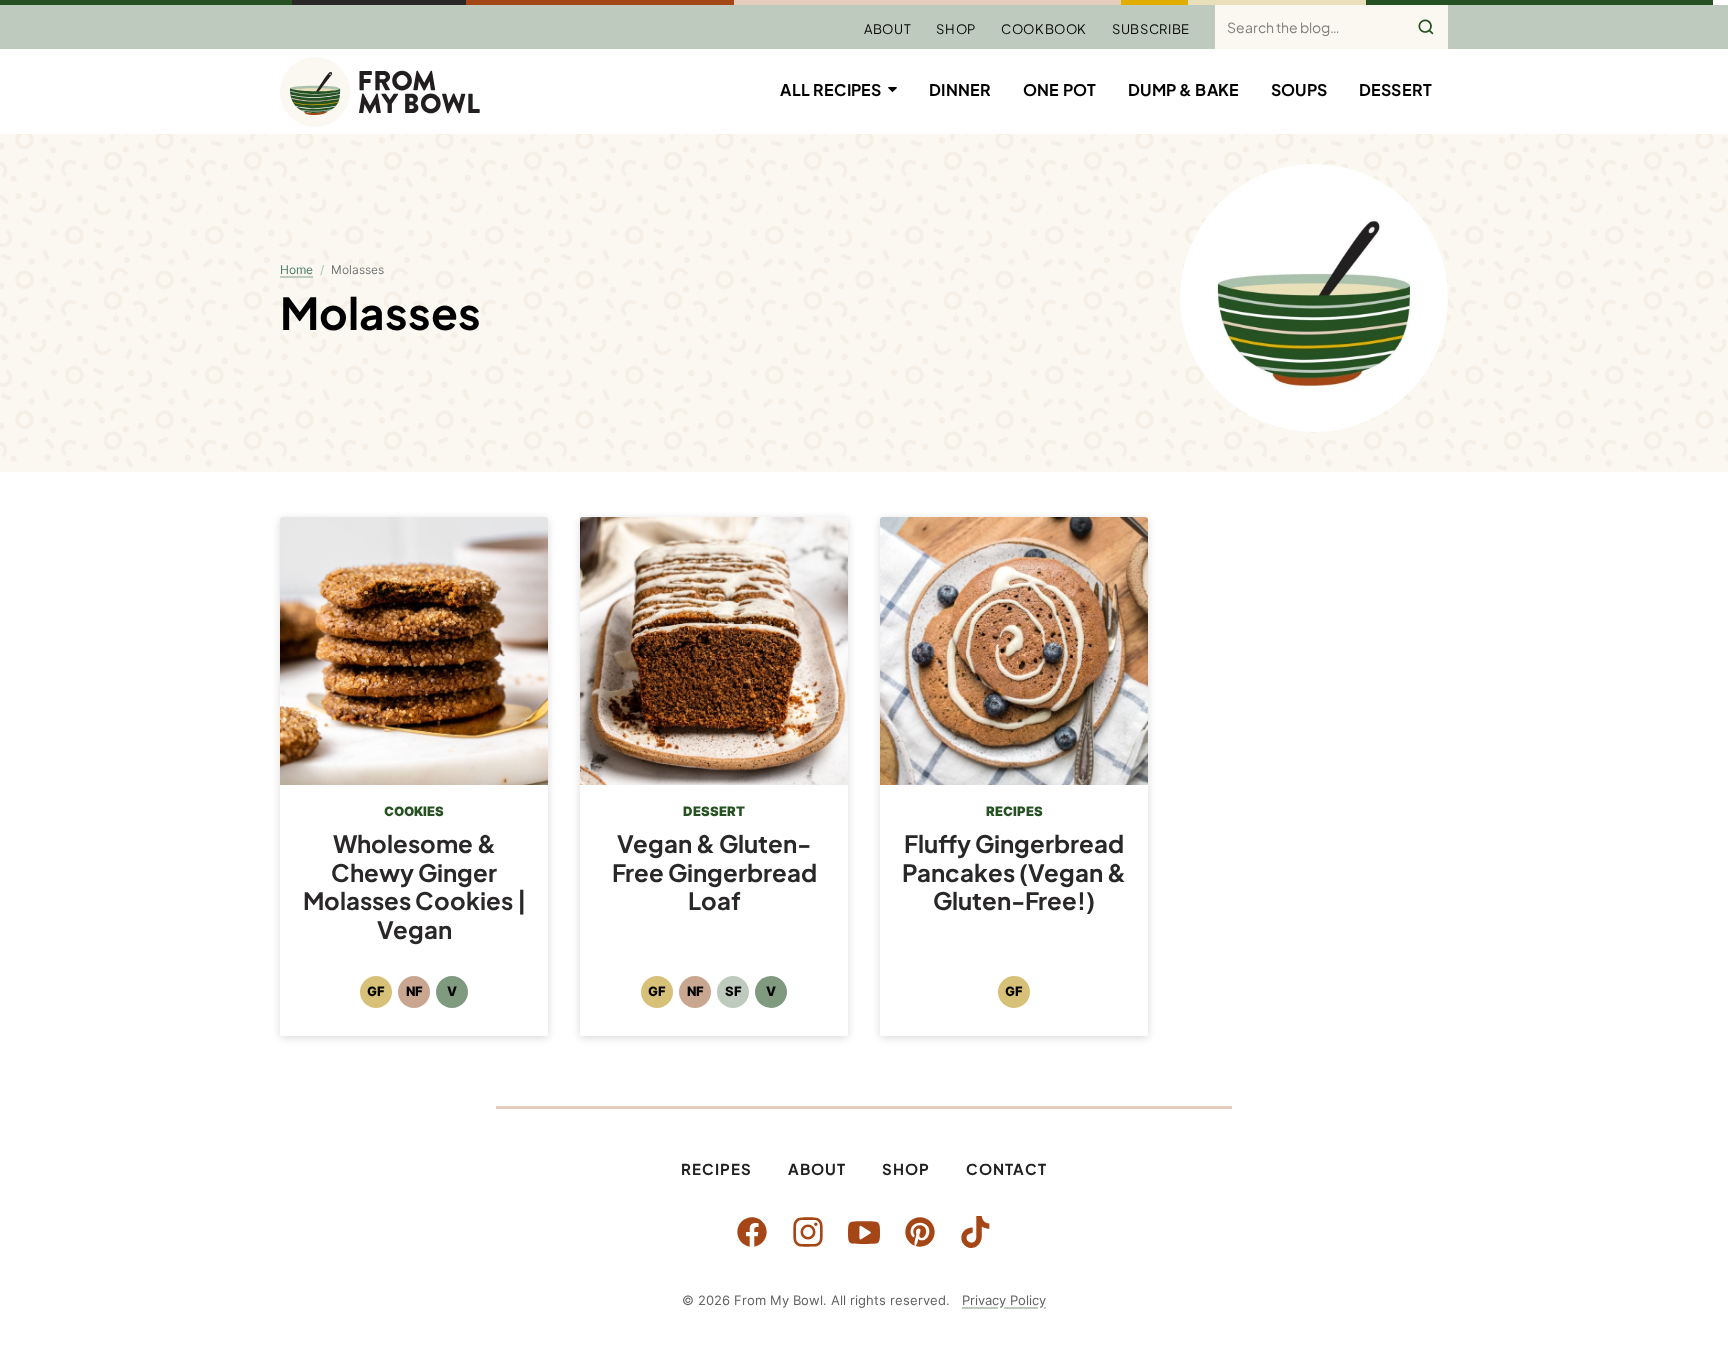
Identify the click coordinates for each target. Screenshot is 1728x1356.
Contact (1006, 1168)
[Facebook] (752, 1232)
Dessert (1395, 89)
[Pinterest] (920, 1232)
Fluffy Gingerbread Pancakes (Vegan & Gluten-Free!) (1014, 872)
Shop (956, 29)
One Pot (1059, 89)
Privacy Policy (1004, 1300)
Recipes (716, 1168)
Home (296, 269)
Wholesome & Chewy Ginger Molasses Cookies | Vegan (414, 886)
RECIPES (1014, 811)
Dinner (960, 89)
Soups (1299, 89)
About (887, 29)
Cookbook (1044, 29)
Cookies (414, 811)
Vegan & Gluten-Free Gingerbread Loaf (714, 872)
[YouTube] (864, 1232)
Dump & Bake (1183, 89)
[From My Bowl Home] (380, 92)
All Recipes (830, 89)
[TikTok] (976, 1232)
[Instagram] (808, 1232)
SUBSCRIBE (1151, 29)
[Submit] (1426, 27)
